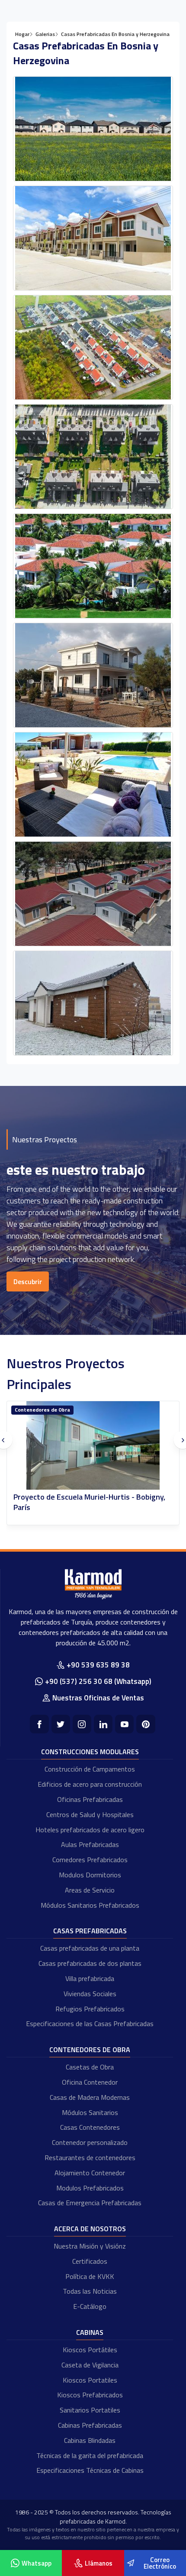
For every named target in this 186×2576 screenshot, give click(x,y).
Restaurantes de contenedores (90, 2158)
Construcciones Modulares (90, 1752)
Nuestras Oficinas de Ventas (98, 1698)
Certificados (90, 2261)
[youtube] (124, 1724)
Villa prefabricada (90, 1978)
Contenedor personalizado (90, 2142)
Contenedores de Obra (90, 2050)
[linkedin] (103, 1724)
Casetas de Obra (90, 2067)
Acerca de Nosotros (90, 2229)
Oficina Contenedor (90, 2082)
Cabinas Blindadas (90, 2440)
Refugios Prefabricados (90, 2009)
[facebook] (39, 1724)
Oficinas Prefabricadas (90, 1799)
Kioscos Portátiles (90, 2350)
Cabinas (24, 1410)
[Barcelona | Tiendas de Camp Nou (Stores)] (93, 1446)
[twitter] (61, 1724)
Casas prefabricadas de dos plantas (90, 1963)
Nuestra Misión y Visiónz (90, 2246)
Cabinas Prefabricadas (90, 2425)
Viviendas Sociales (90, 1994)
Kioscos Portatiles (90, 2380)
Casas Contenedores (90, 2127)
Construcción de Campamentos (90, 1769)
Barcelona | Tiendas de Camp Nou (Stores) (84, 1497)
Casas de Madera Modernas (90, 2097)
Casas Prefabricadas (90, 1931)
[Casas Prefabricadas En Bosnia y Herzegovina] (93, 129)
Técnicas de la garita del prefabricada (90, 2455)
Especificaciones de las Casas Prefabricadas (90, 2024)
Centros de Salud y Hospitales (90, 1814)
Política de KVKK (90, 2276)
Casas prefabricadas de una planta (90, 1948)
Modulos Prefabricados (90, 2188)
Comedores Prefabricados (90, 1860)
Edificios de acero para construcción (90, 1784)
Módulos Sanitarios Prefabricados (90, 1905)
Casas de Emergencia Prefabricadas (90, 2203)
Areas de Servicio (90, 1890)
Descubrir (28, 1281)
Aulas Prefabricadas (90, 1844)
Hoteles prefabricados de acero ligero (90, 1830)
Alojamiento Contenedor (90, 2173)
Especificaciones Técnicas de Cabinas (90, 2470)
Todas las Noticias (90, 2291)
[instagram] (82, 1724)
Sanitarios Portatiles (90, 2410)
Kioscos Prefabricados (90, 2395)
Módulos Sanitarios (90, 2112)
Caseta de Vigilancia (90, 2365)
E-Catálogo (90, 2306)
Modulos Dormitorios (90, 1875)
